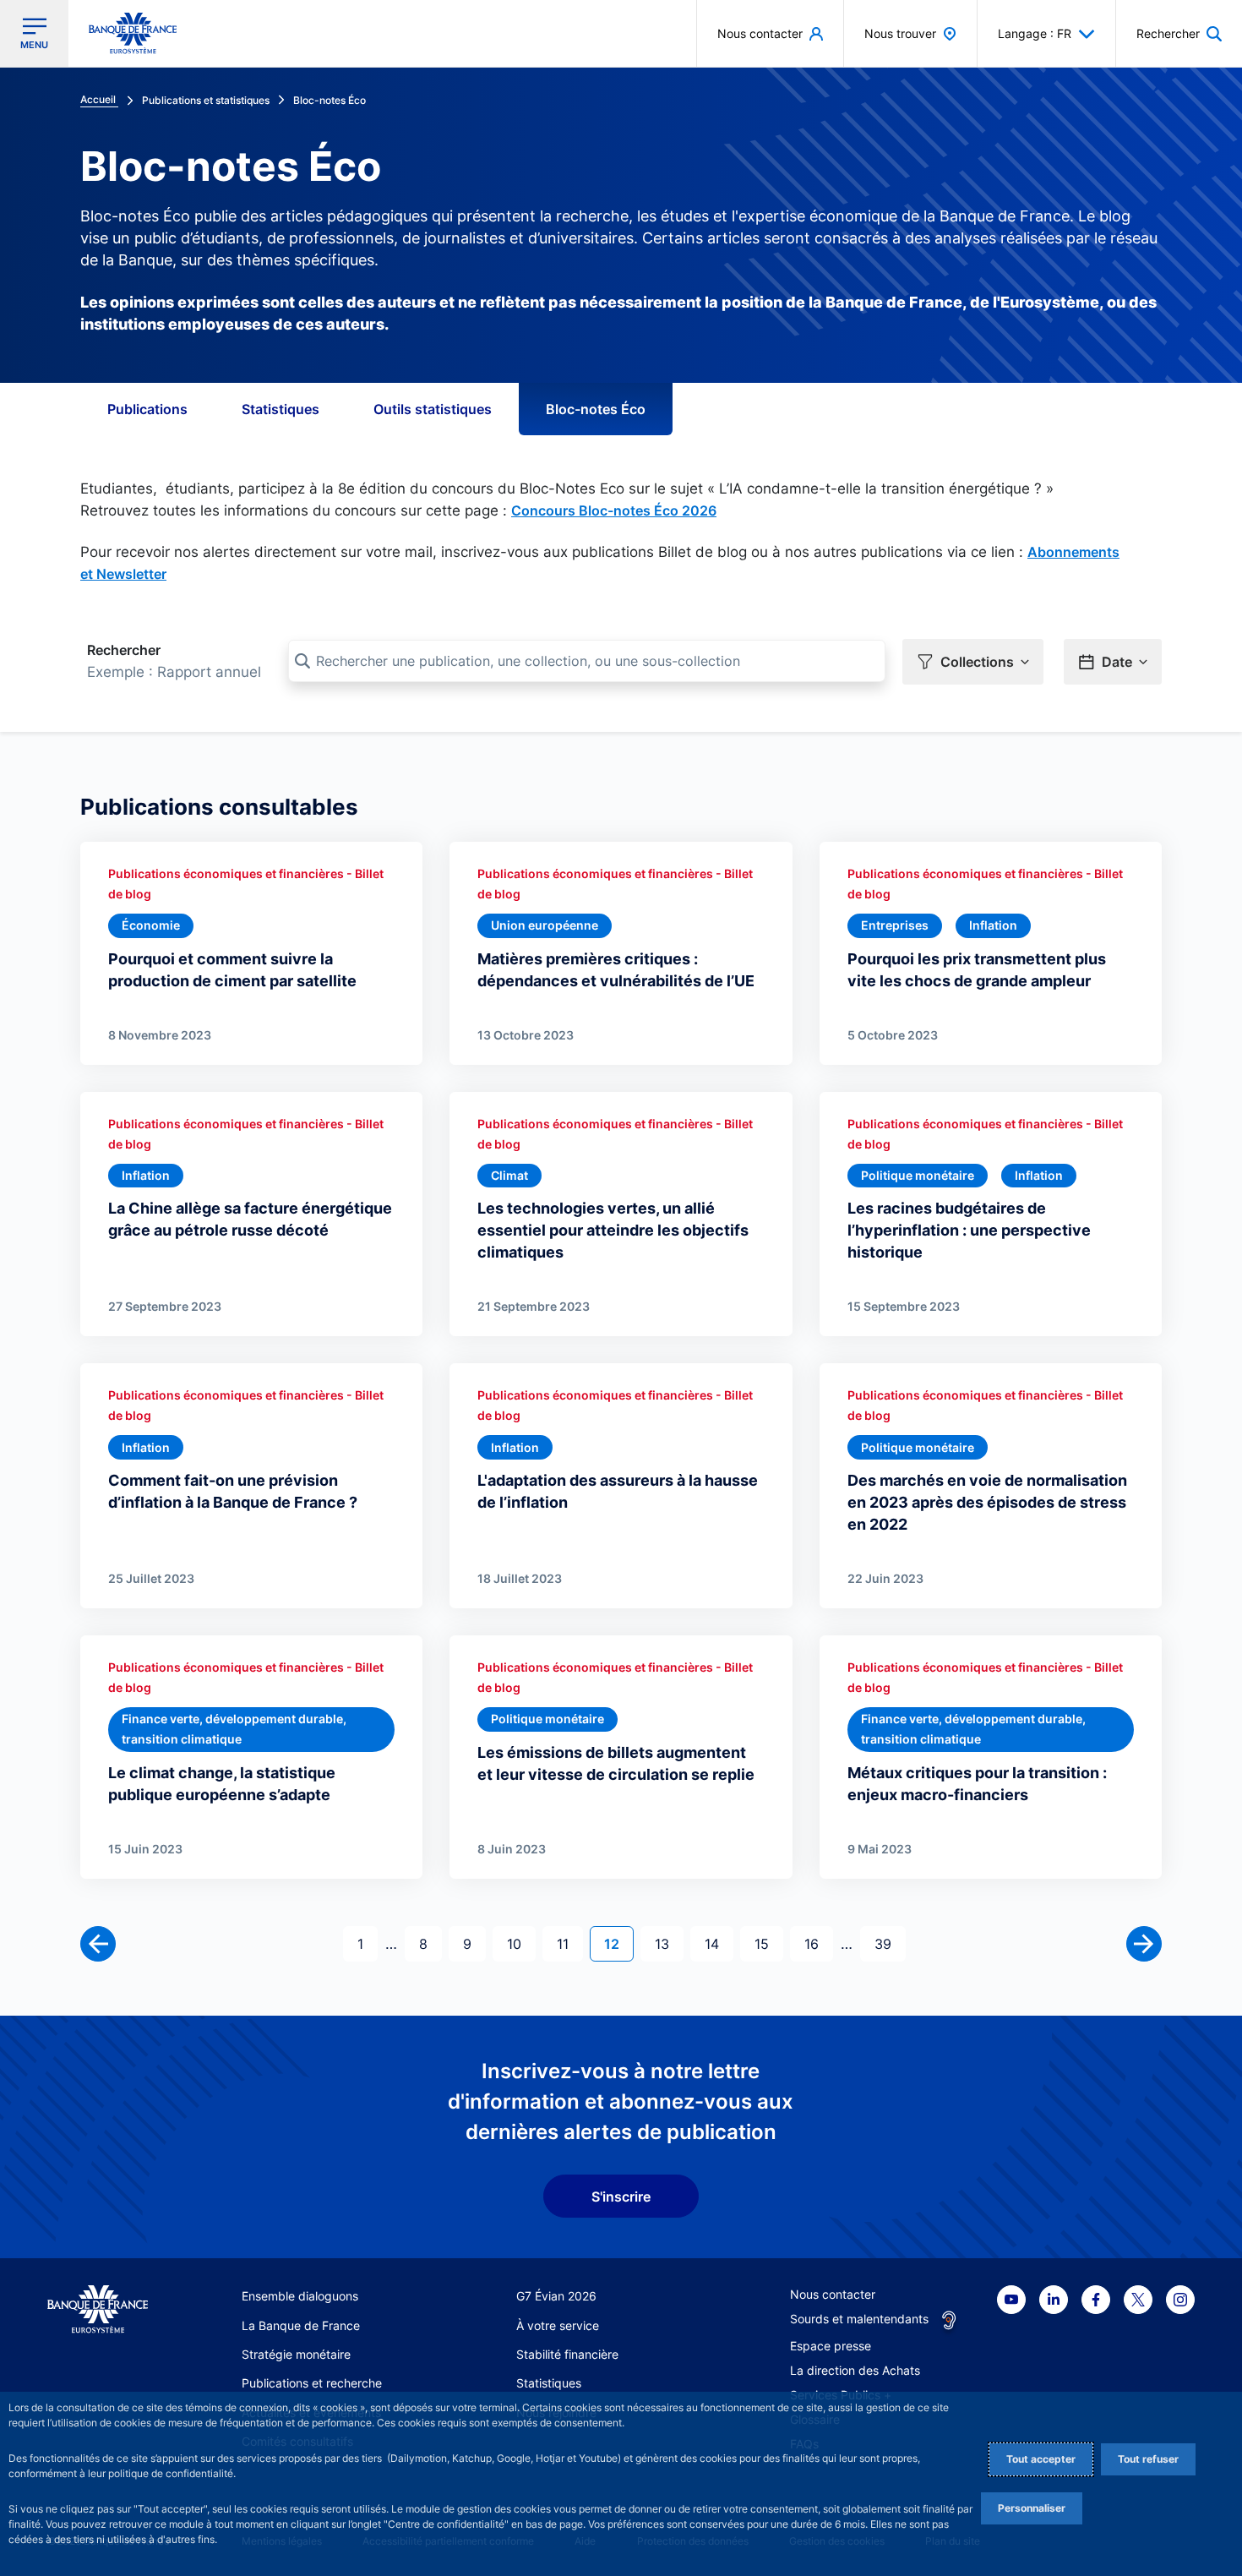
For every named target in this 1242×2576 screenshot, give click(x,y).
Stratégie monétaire (296, 2354)
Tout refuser (1148, 2459)
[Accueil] (98, 2309)
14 (719, 1943)
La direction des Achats (855, 2370)
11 (569, 1943)
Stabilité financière (567, 2354)
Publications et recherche (312, 2383)
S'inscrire (621, 2197)
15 (768, 1943)
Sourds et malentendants (859, 2319)
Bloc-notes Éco (596, 409)
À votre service (558, 2325)
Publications (147, 409)
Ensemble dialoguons (300, 2296)
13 (669, 1943)
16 (818, 1943)
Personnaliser (1032, 2508)
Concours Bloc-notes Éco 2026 (614, 510)
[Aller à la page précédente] (98, 1944)
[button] (1179, 33)
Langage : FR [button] (1035, 33)
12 (618, 1943)
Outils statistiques (433, 409)
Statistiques (281, 409)
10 (521, 1943)
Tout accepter (1041, 2459)
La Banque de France (301, 2325)
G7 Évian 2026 (556, 2296)
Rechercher (124, 650)
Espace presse (831, 2346)
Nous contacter (833, 2294)
